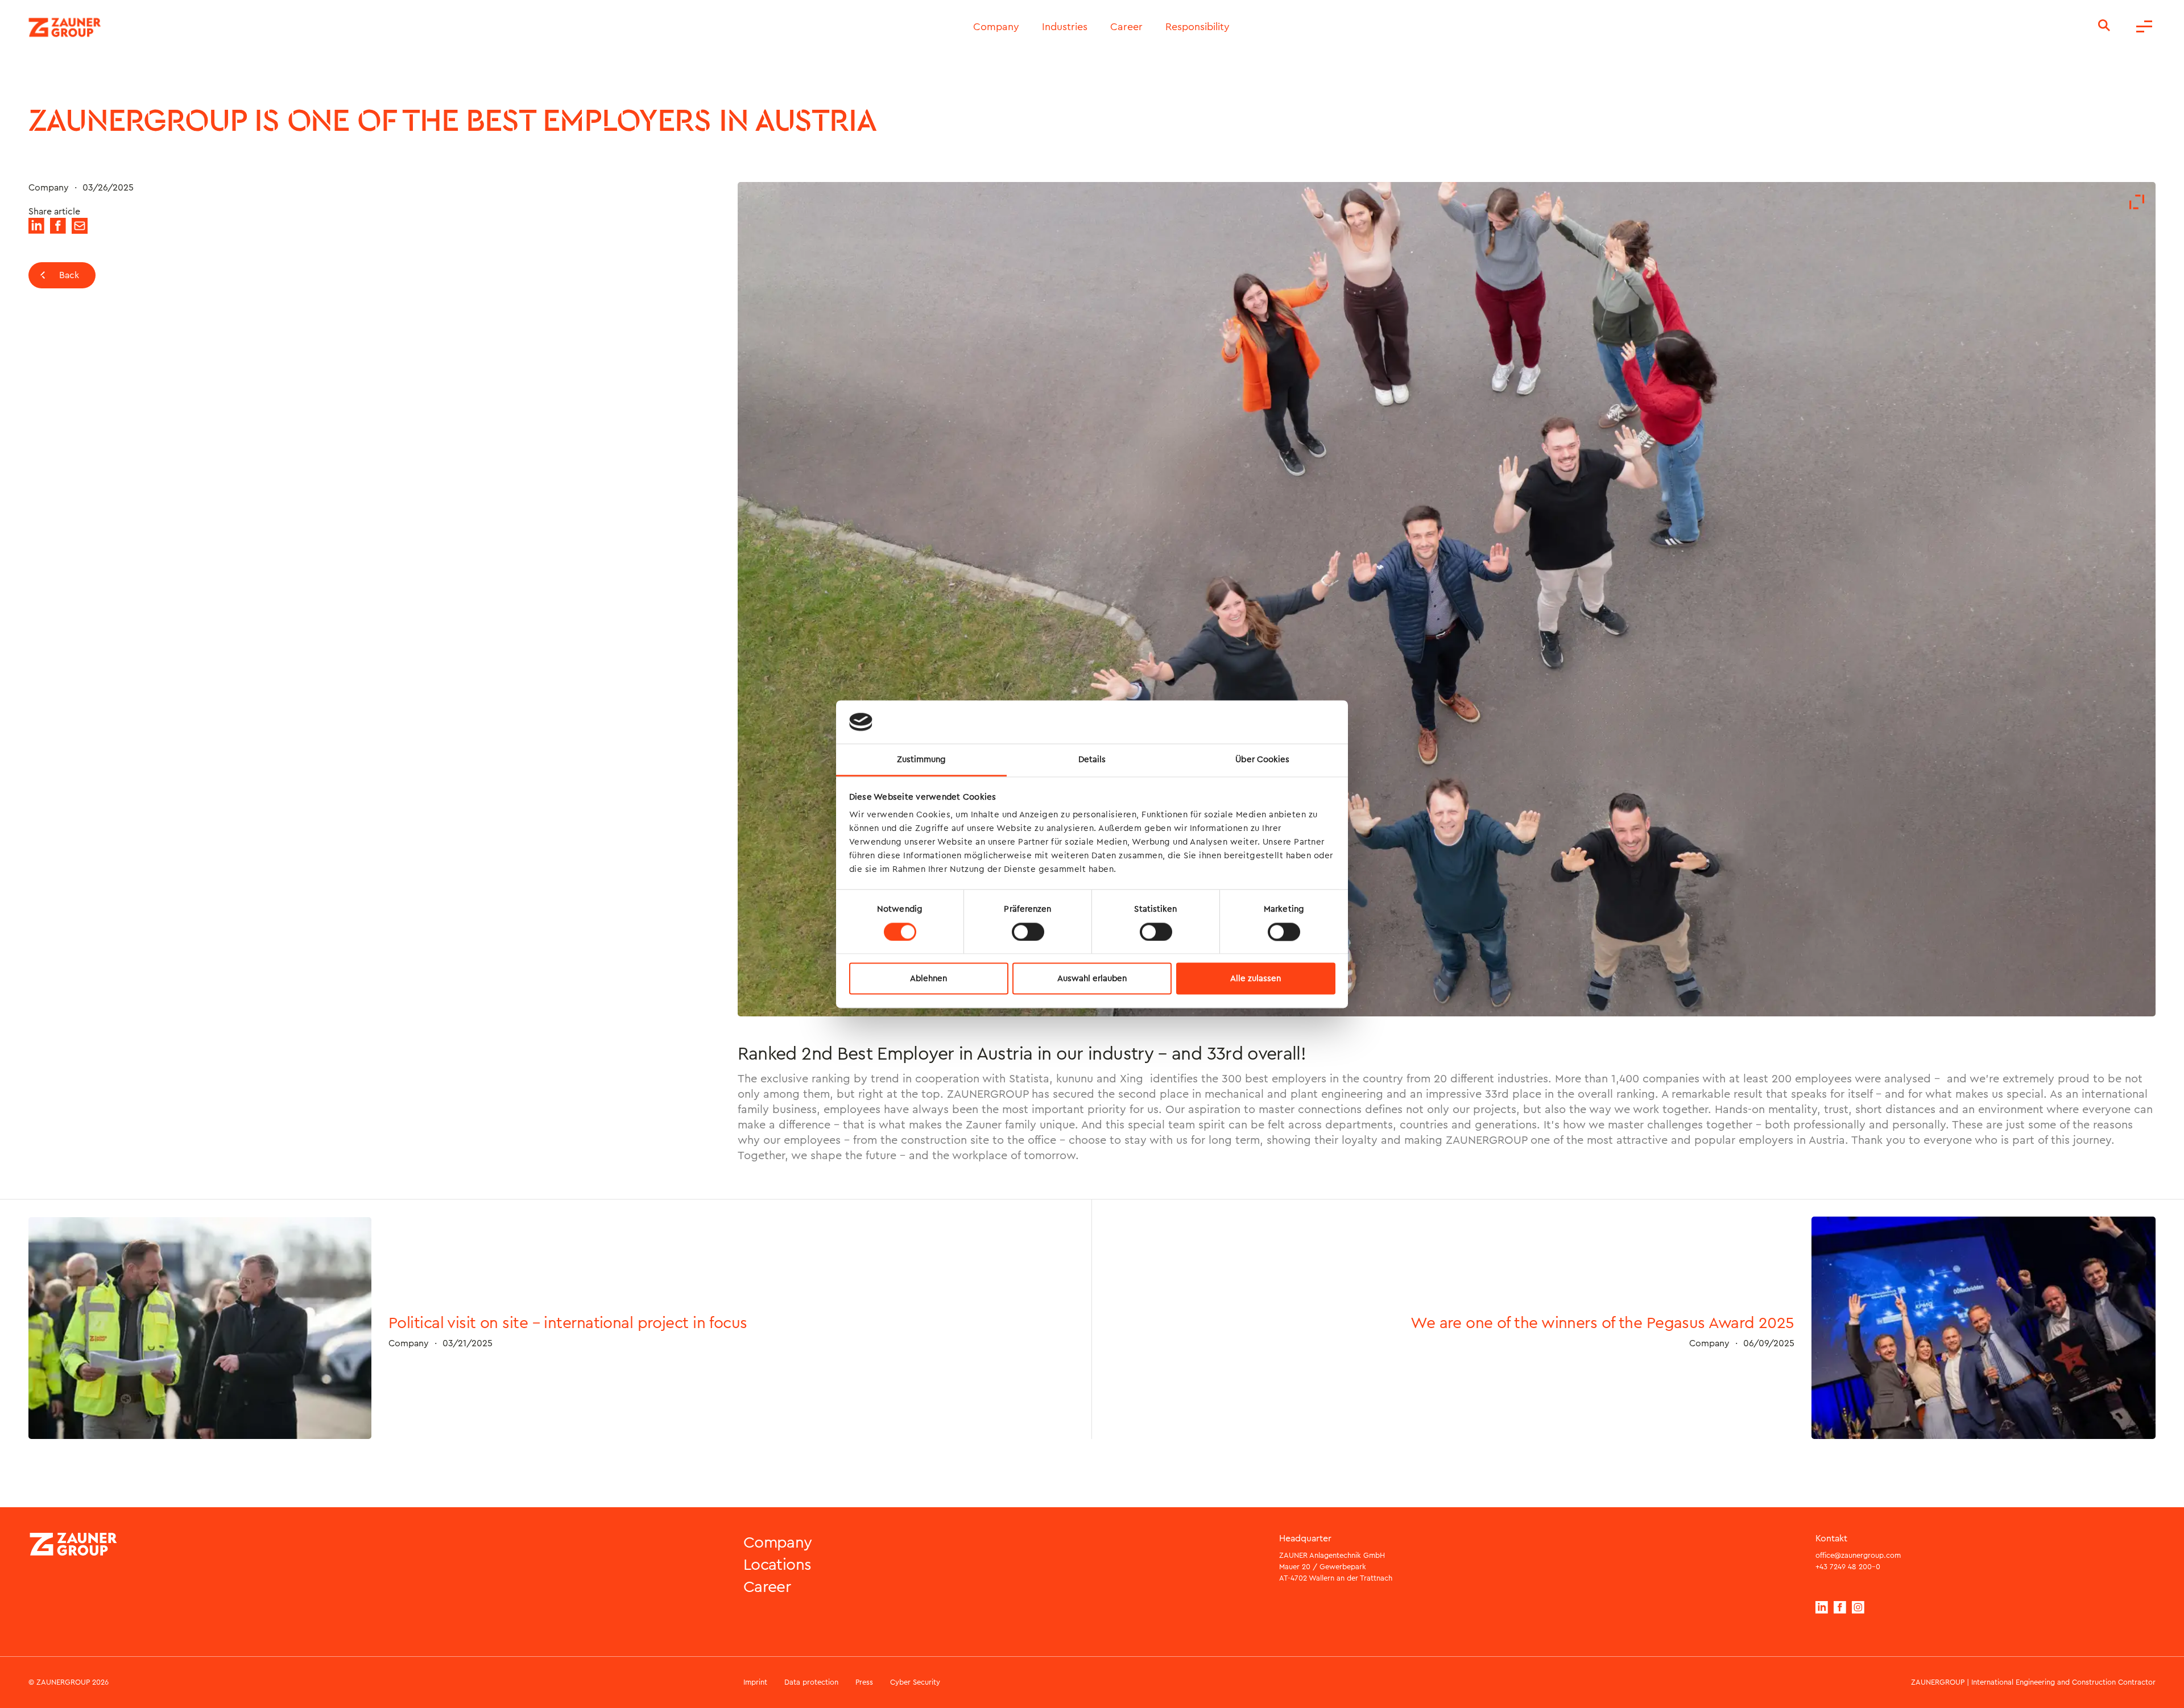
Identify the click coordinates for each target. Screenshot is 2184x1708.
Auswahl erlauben (1092, 979)
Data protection (811, 1682)
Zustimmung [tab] (922, 760)
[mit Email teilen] (80, 231)
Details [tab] (1092, 760)
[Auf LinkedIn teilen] (36, 231)
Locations (777, 1565)
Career (1126, 27)
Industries (1065, 27)
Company (996, 27)
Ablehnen (928, 979)
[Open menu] (2144, 27)
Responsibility (1198, 27)
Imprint (755, 1682)
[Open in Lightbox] (2137, 203)
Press (864, 1682)
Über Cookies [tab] (1262, 760)
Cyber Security (915, 1682)
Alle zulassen (1256, 979)
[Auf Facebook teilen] (58, 231)
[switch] (1028, 932)
